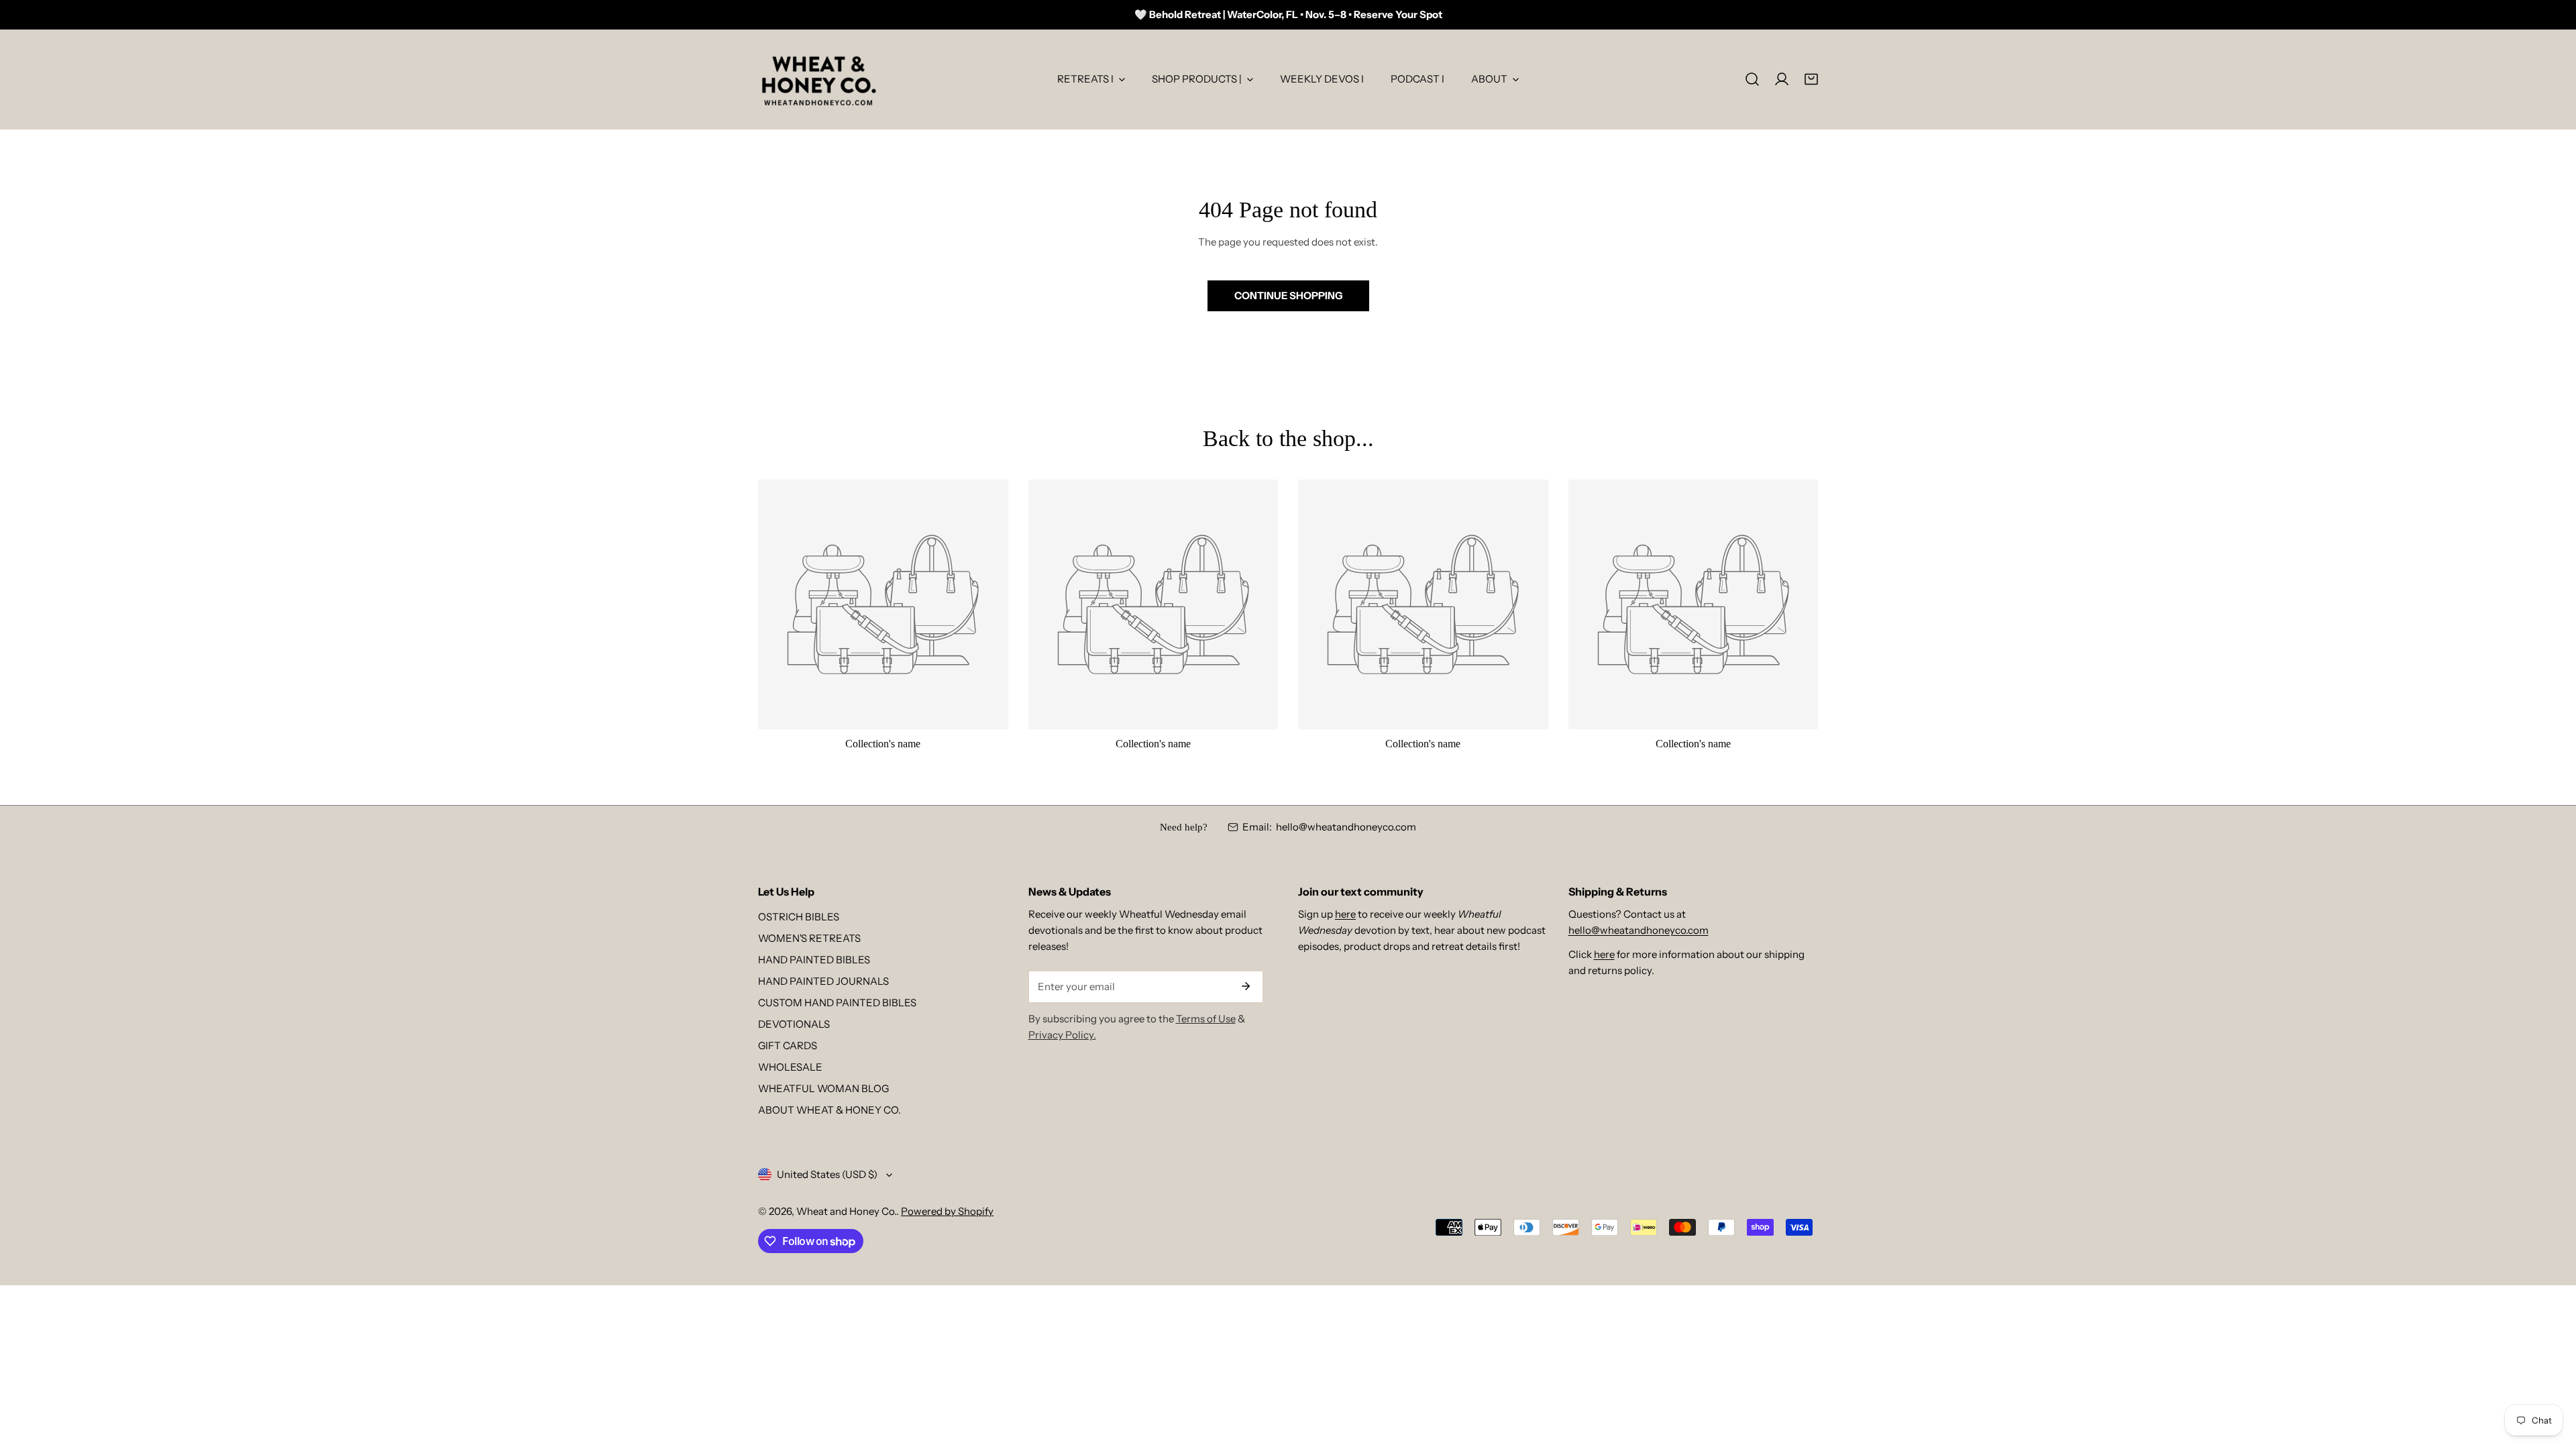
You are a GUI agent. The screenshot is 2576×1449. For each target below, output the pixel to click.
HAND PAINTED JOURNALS (823, 981)
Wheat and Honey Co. (846, 1211)
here (1345, 914)
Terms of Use (1206, 1019)
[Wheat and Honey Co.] (818, 79)
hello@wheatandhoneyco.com (1346, 827)
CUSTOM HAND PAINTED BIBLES (837, 1003)
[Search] (1752, 79)
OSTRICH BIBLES (799, 917)
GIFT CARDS (788, 1045)
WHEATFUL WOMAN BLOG (823, 1088)
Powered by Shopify (947, 1211)
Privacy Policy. (1062, 1035)
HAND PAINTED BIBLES (814, 960)
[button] (1811, 79)
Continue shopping (1288, 296)
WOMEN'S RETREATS (809, 938)
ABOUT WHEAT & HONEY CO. (829, 1110)
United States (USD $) (827, 1174)
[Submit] (1246, 986)
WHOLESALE (790, 1067)
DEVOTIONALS (794, 1024)
